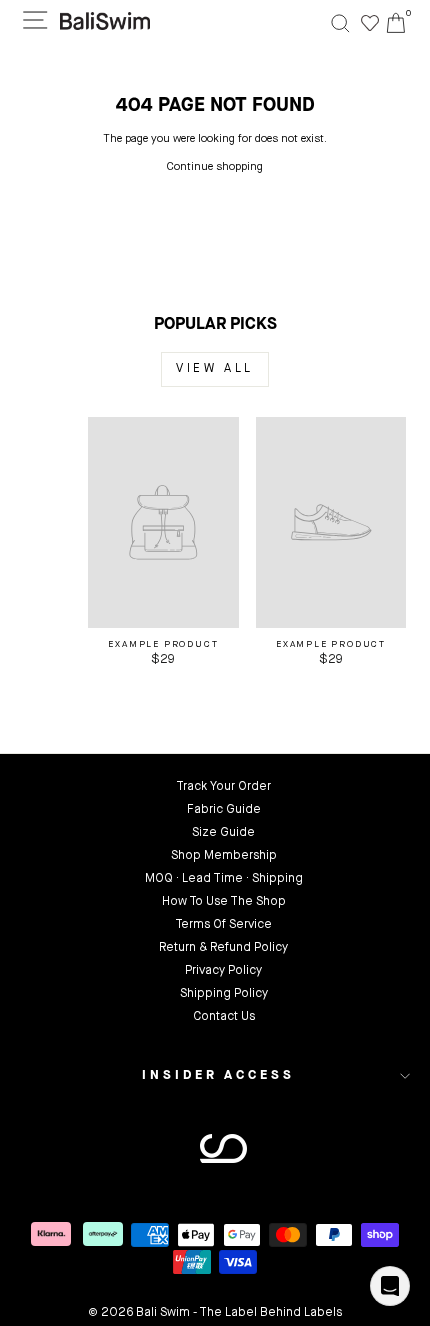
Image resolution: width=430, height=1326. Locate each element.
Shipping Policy (224, 994)
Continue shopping (215, 167)
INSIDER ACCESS (218, 1075)
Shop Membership (224, 856)
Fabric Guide (224, 810)
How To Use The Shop (224, 902)
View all (215, 369)
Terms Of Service (223, 925)
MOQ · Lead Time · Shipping (224, 879)
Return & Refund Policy (223, 948)
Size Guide (223, 833)
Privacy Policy (223, 971)
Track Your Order (223, 787)
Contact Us (224, 1017)
